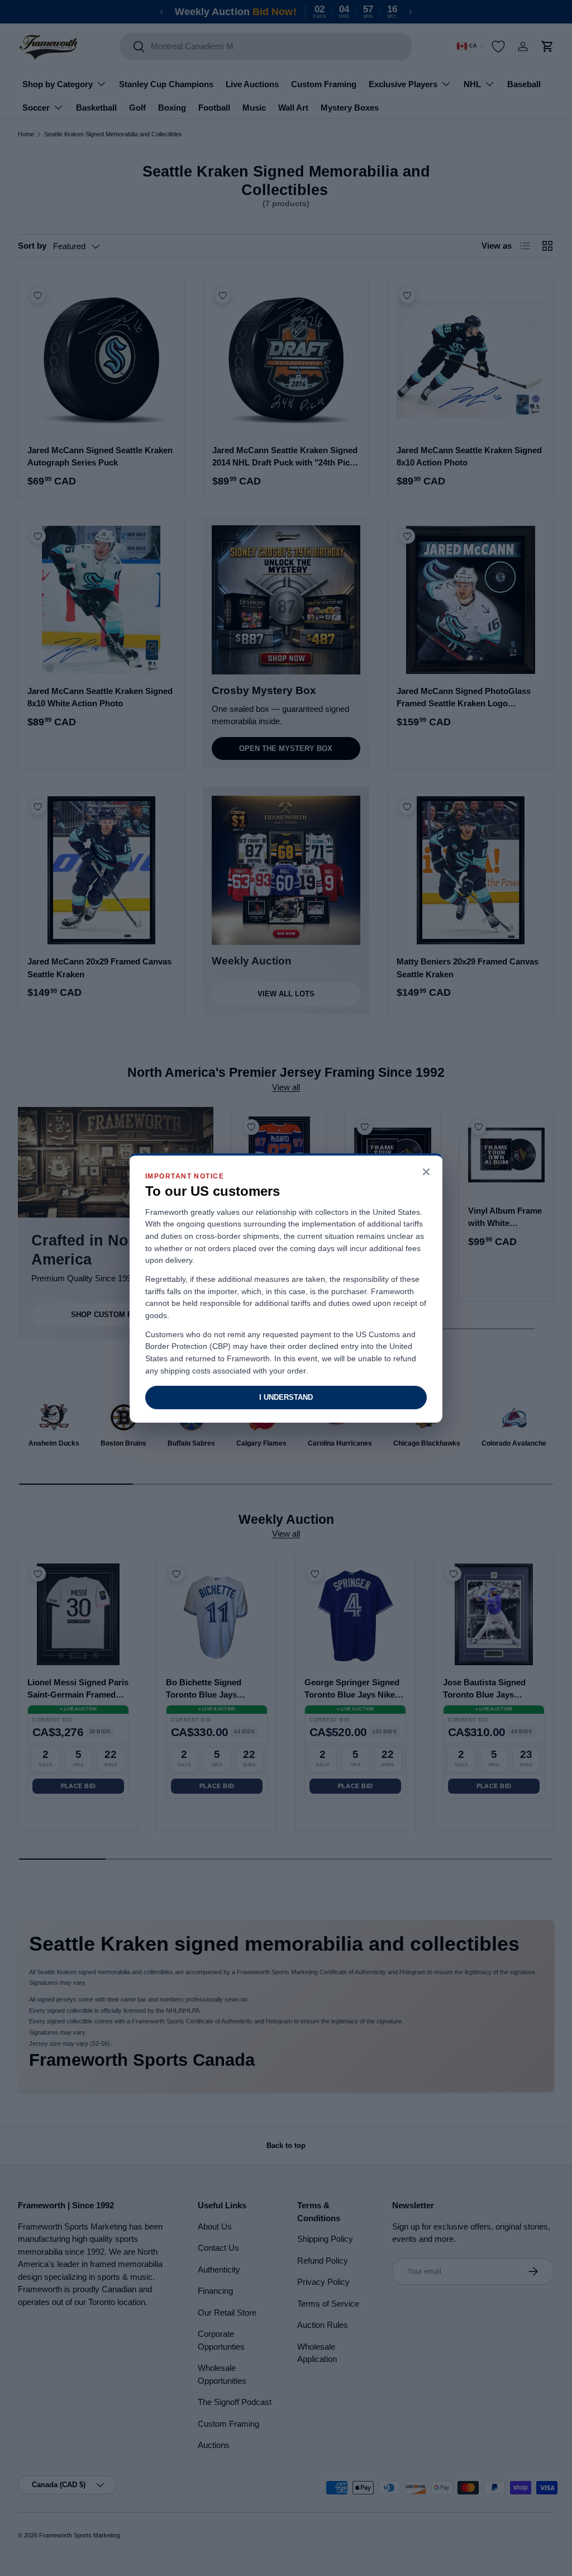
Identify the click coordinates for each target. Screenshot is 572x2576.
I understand (286, 1397)
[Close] (426, 1173)
